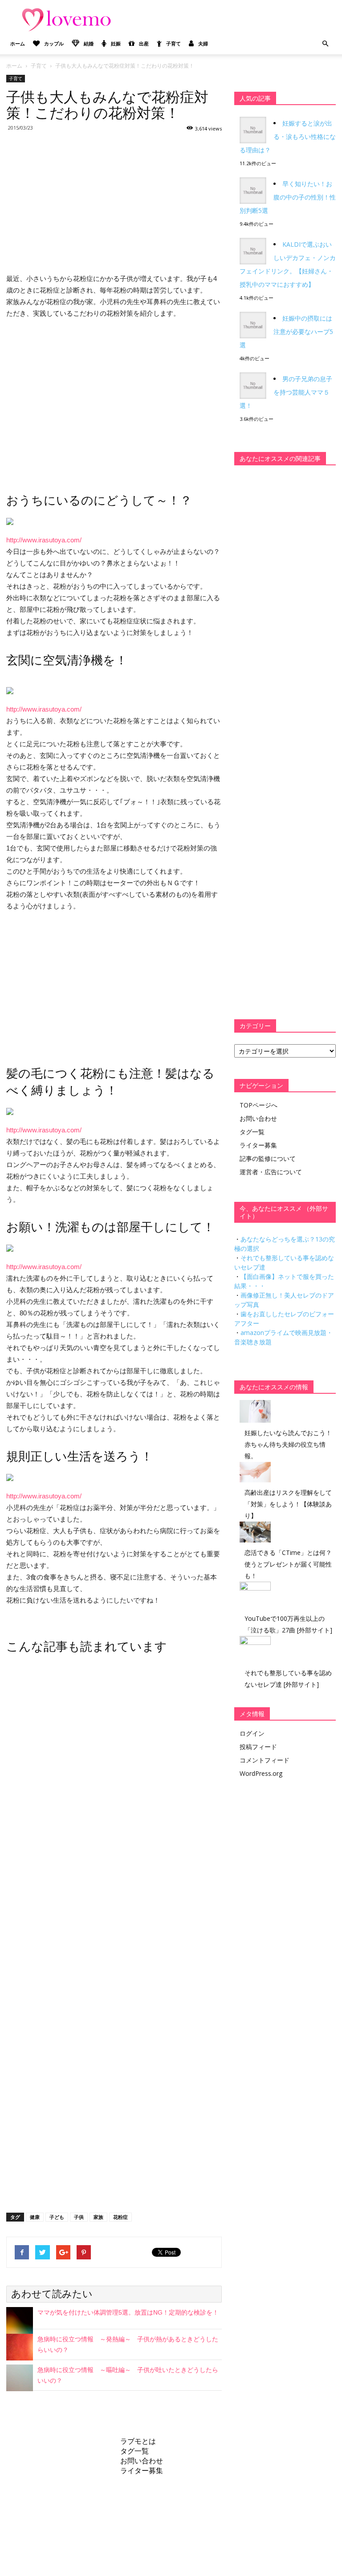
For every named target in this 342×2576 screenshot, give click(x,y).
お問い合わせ (258, 1118)
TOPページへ (259, 1105)
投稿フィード (258, 1747)
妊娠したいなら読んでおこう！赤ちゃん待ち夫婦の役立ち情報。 (288, 1444)
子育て (173, 43)
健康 (35, 2217)
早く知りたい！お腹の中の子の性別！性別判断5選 (288, 197)
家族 (98, 2217)
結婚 (89, 43)
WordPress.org (261, 1773)
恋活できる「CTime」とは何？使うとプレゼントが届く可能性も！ (288, 1564)
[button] (325, 44)
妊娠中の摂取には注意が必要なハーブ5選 (286, 332)
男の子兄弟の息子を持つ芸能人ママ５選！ (286, 392)
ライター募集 (258, 1145)
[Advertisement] (114, 201)
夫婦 (203, 43)
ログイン (252, 1733)
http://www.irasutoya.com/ (44, 540)
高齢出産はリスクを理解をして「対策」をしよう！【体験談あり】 (288, 1504)
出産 (144, 43)
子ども (57, 2217)
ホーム (18, 43)
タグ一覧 (252, 1132)
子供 (79, 2217)
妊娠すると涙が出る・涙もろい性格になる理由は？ (288, 136)
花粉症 (120, 2217)
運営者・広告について (271, 1172)
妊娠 (116, 43)
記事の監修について (268, 1158)
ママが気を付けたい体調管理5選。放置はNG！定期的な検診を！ (128, 2312)
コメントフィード (265, 1760)
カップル (54, 43)
